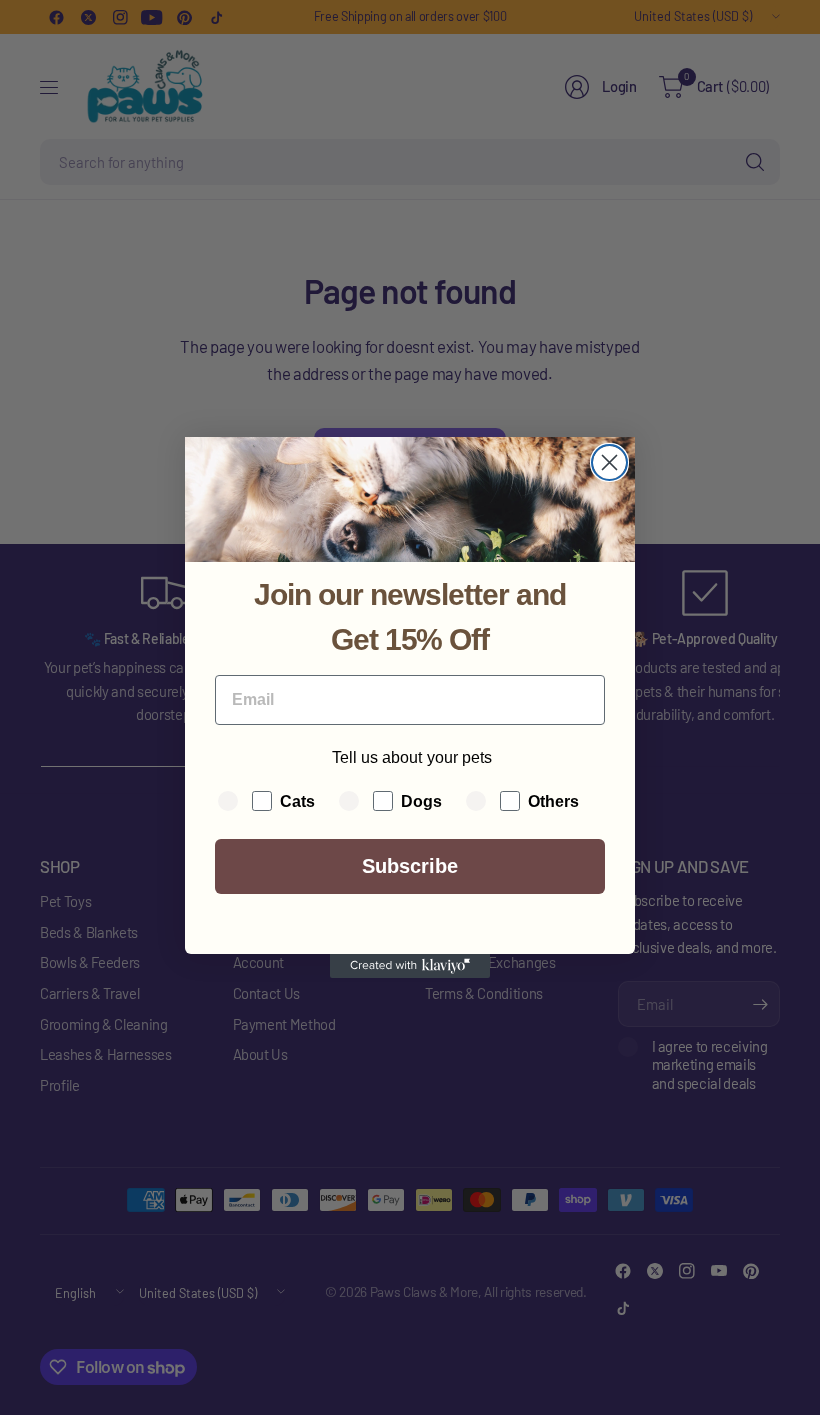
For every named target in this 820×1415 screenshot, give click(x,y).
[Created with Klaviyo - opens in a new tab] (410, 966)
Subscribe (410, 866)
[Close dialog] (609, 462)
